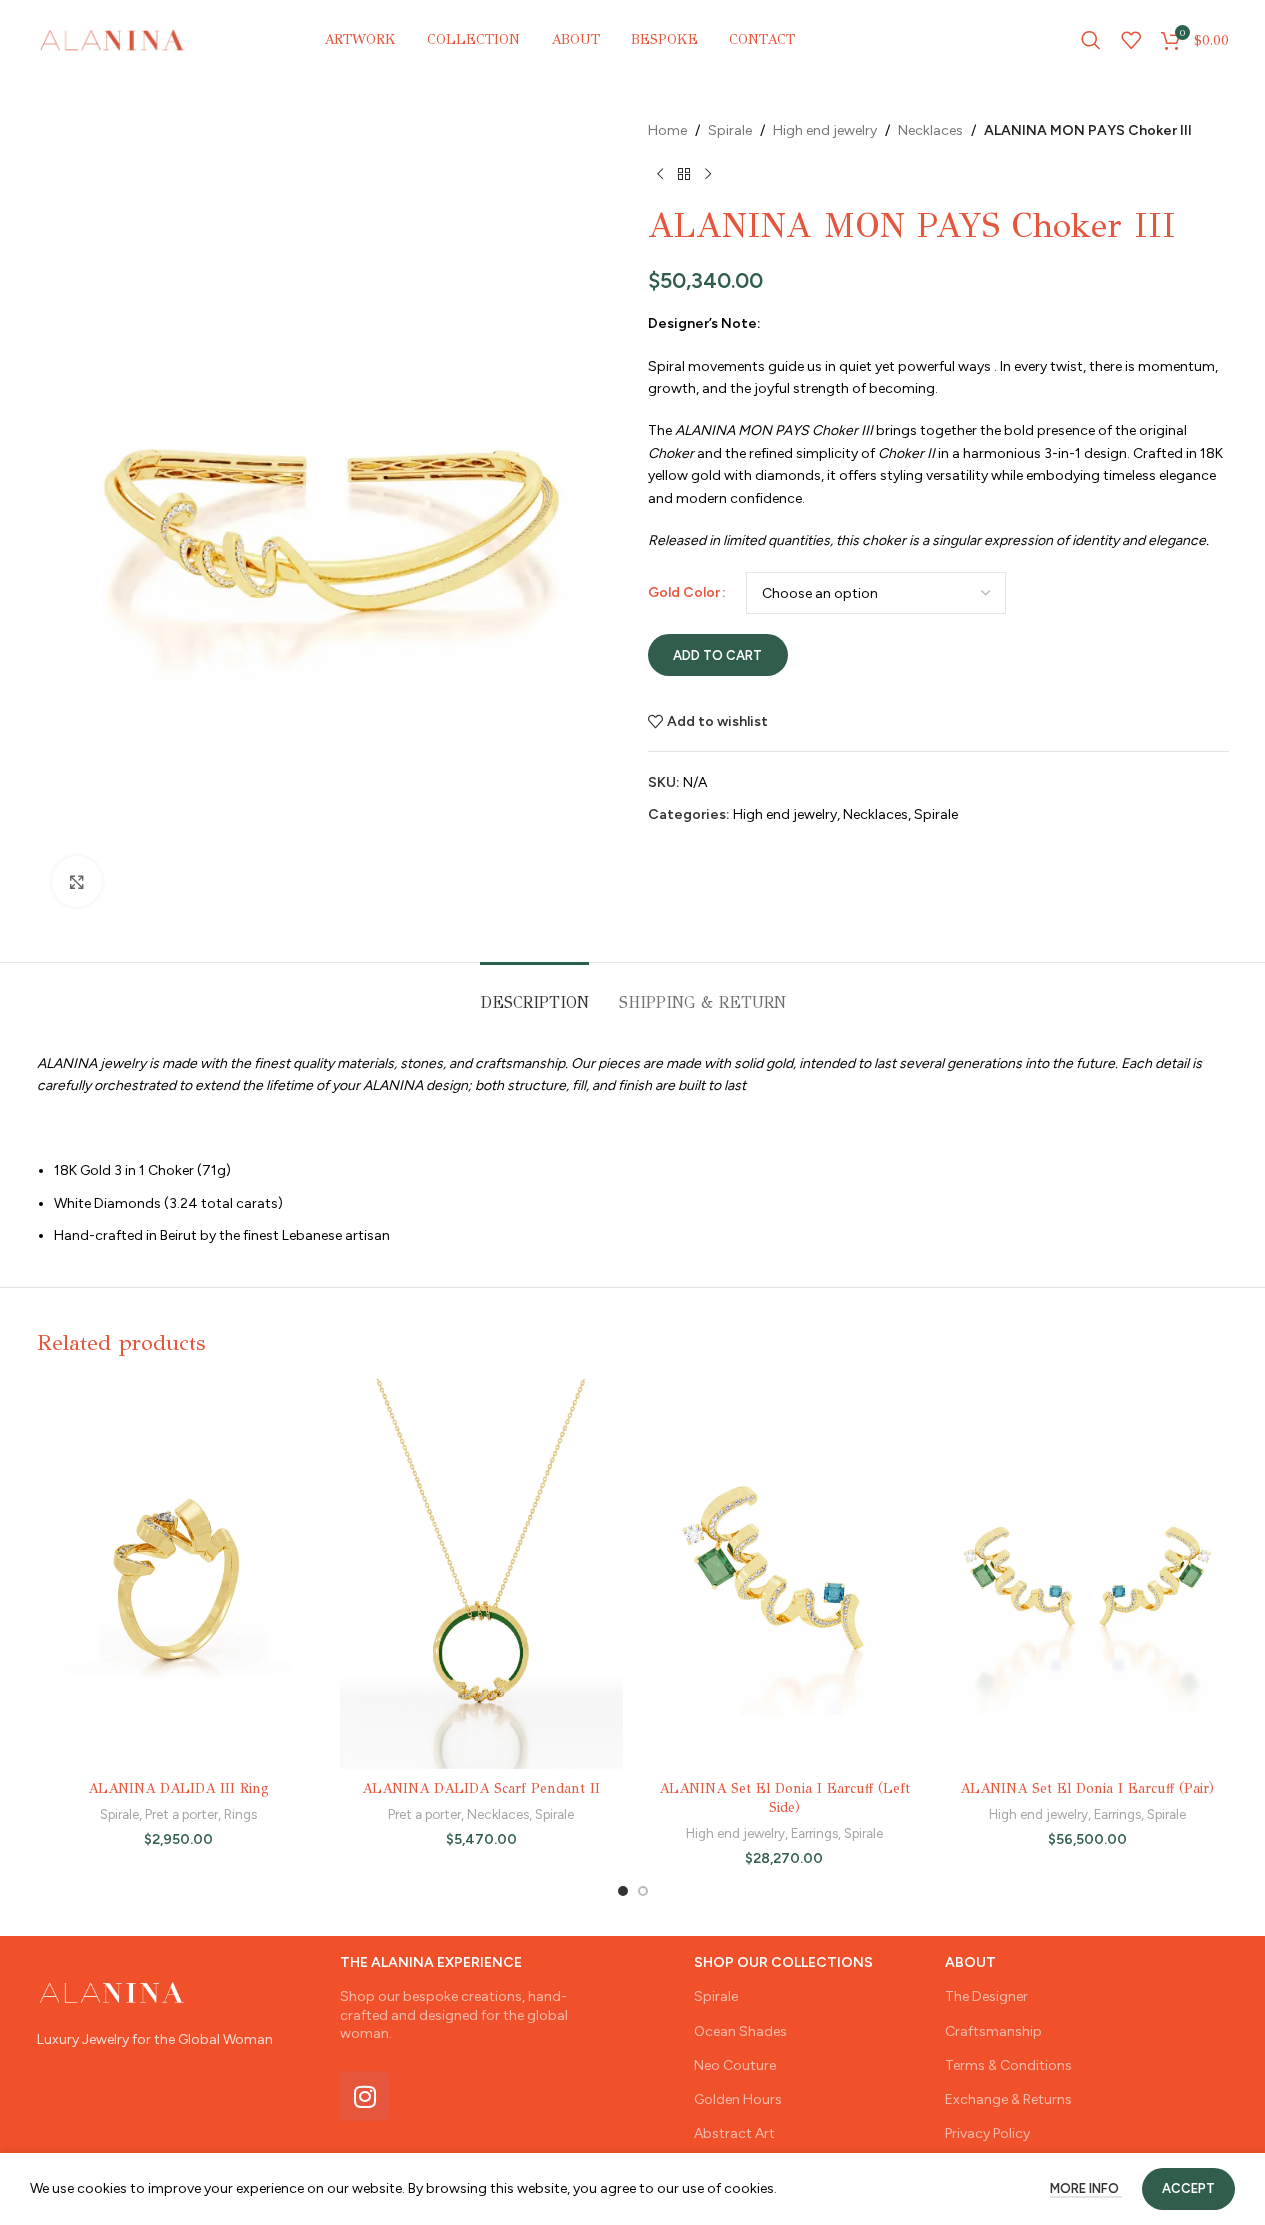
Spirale (730, 130)
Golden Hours (738, 2099)
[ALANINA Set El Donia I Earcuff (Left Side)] (784, 1574)
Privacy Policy (987, 2133)
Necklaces (930, 130)
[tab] (534, 992)
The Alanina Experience (431, 1962)
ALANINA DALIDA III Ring (178, 1788)
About (970, 1962)
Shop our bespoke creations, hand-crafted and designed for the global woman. (454, 2014)
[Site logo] (113, 39)
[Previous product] (660, 174)
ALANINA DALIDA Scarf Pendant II (481, 1788)
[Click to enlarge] (77, 881)
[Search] (1091, 40)
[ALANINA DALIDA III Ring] (178, 1574)
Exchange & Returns (1008, 2099)
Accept (1188, 2188)
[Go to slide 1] (623, 1891)
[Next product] (708, 174)
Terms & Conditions (1008, 2065)
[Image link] (112, 1991)
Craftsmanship (993, 2031)
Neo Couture (735, 2065)
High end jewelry (825, 130)
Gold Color (684, 592)
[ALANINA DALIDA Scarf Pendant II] (481, 1574)
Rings (240, 1814)
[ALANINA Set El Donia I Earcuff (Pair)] (1087, 1574)
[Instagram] (365, 2096)
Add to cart (717, 655)
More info (1086, 2188)
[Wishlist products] (1131, 40)
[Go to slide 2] (643, 1891)
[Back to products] (684, 174)
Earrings (814, 1833)
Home (667, 130)
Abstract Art (734, 2133)
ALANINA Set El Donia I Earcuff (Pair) (1087, 1788)
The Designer (986, 1996)
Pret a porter (181, 1814)
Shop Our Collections (783, 1962)
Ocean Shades (740, 2031)
